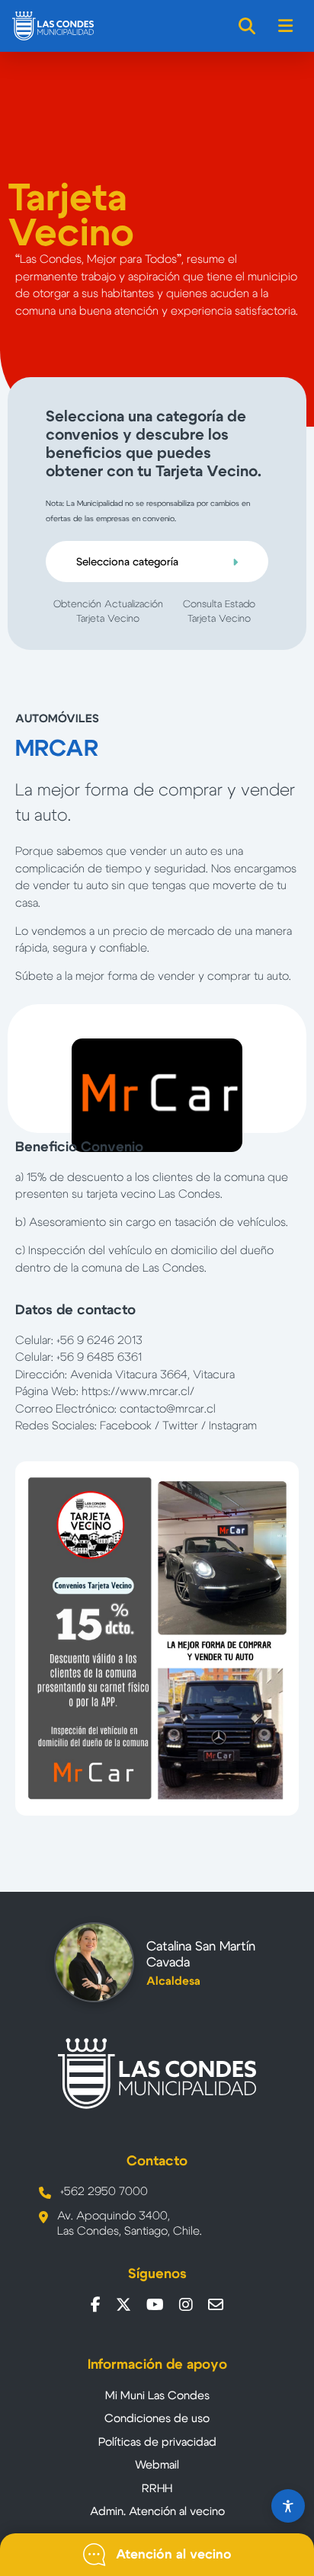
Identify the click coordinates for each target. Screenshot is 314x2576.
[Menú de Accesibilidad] (288, 2506)
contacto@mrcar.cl (168, 1409)
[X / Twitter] (123, 2305)
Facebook (126, 1426)
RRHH (157, 2489)
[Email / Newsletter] (216, 2305)
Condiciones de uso (157, 2419)
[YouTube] (155, 2305)
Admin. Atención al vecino (157, 2512)
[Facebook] (96, 2305)
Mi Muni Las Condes (157, 2396)
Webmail (157, 2465)
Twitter (180, 1426)
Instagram (233, 1426)
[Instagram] (186, 2305)
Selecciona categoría (127, 562)
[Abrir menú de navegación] (286, 26)
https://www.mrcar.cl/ (138, 1392)
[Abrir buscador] (248, 26)
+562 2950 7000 (104, 2192)
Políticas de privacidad (157, 2442)
